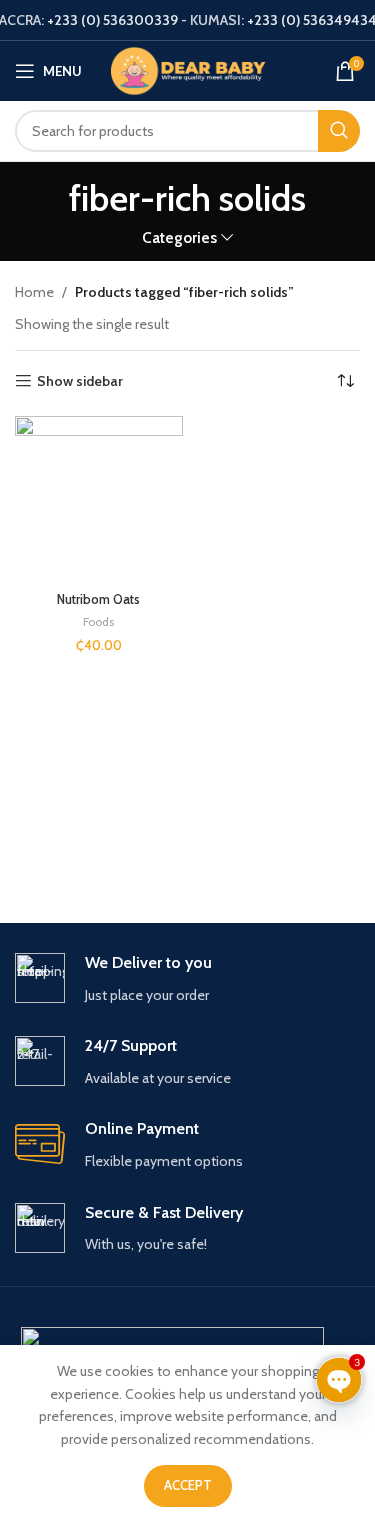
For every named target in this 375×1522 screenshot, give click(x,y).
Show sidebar (80, 381)
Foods (98, 621)
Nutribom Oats (98, 599)
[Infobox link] (187, 979)
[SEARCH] (339, 131)
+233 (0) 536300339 (112, 20)
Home (34, 292)
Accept (188, 1485)
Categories (179, 237)
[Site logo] (188, 69)
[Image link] (172, 1338)
